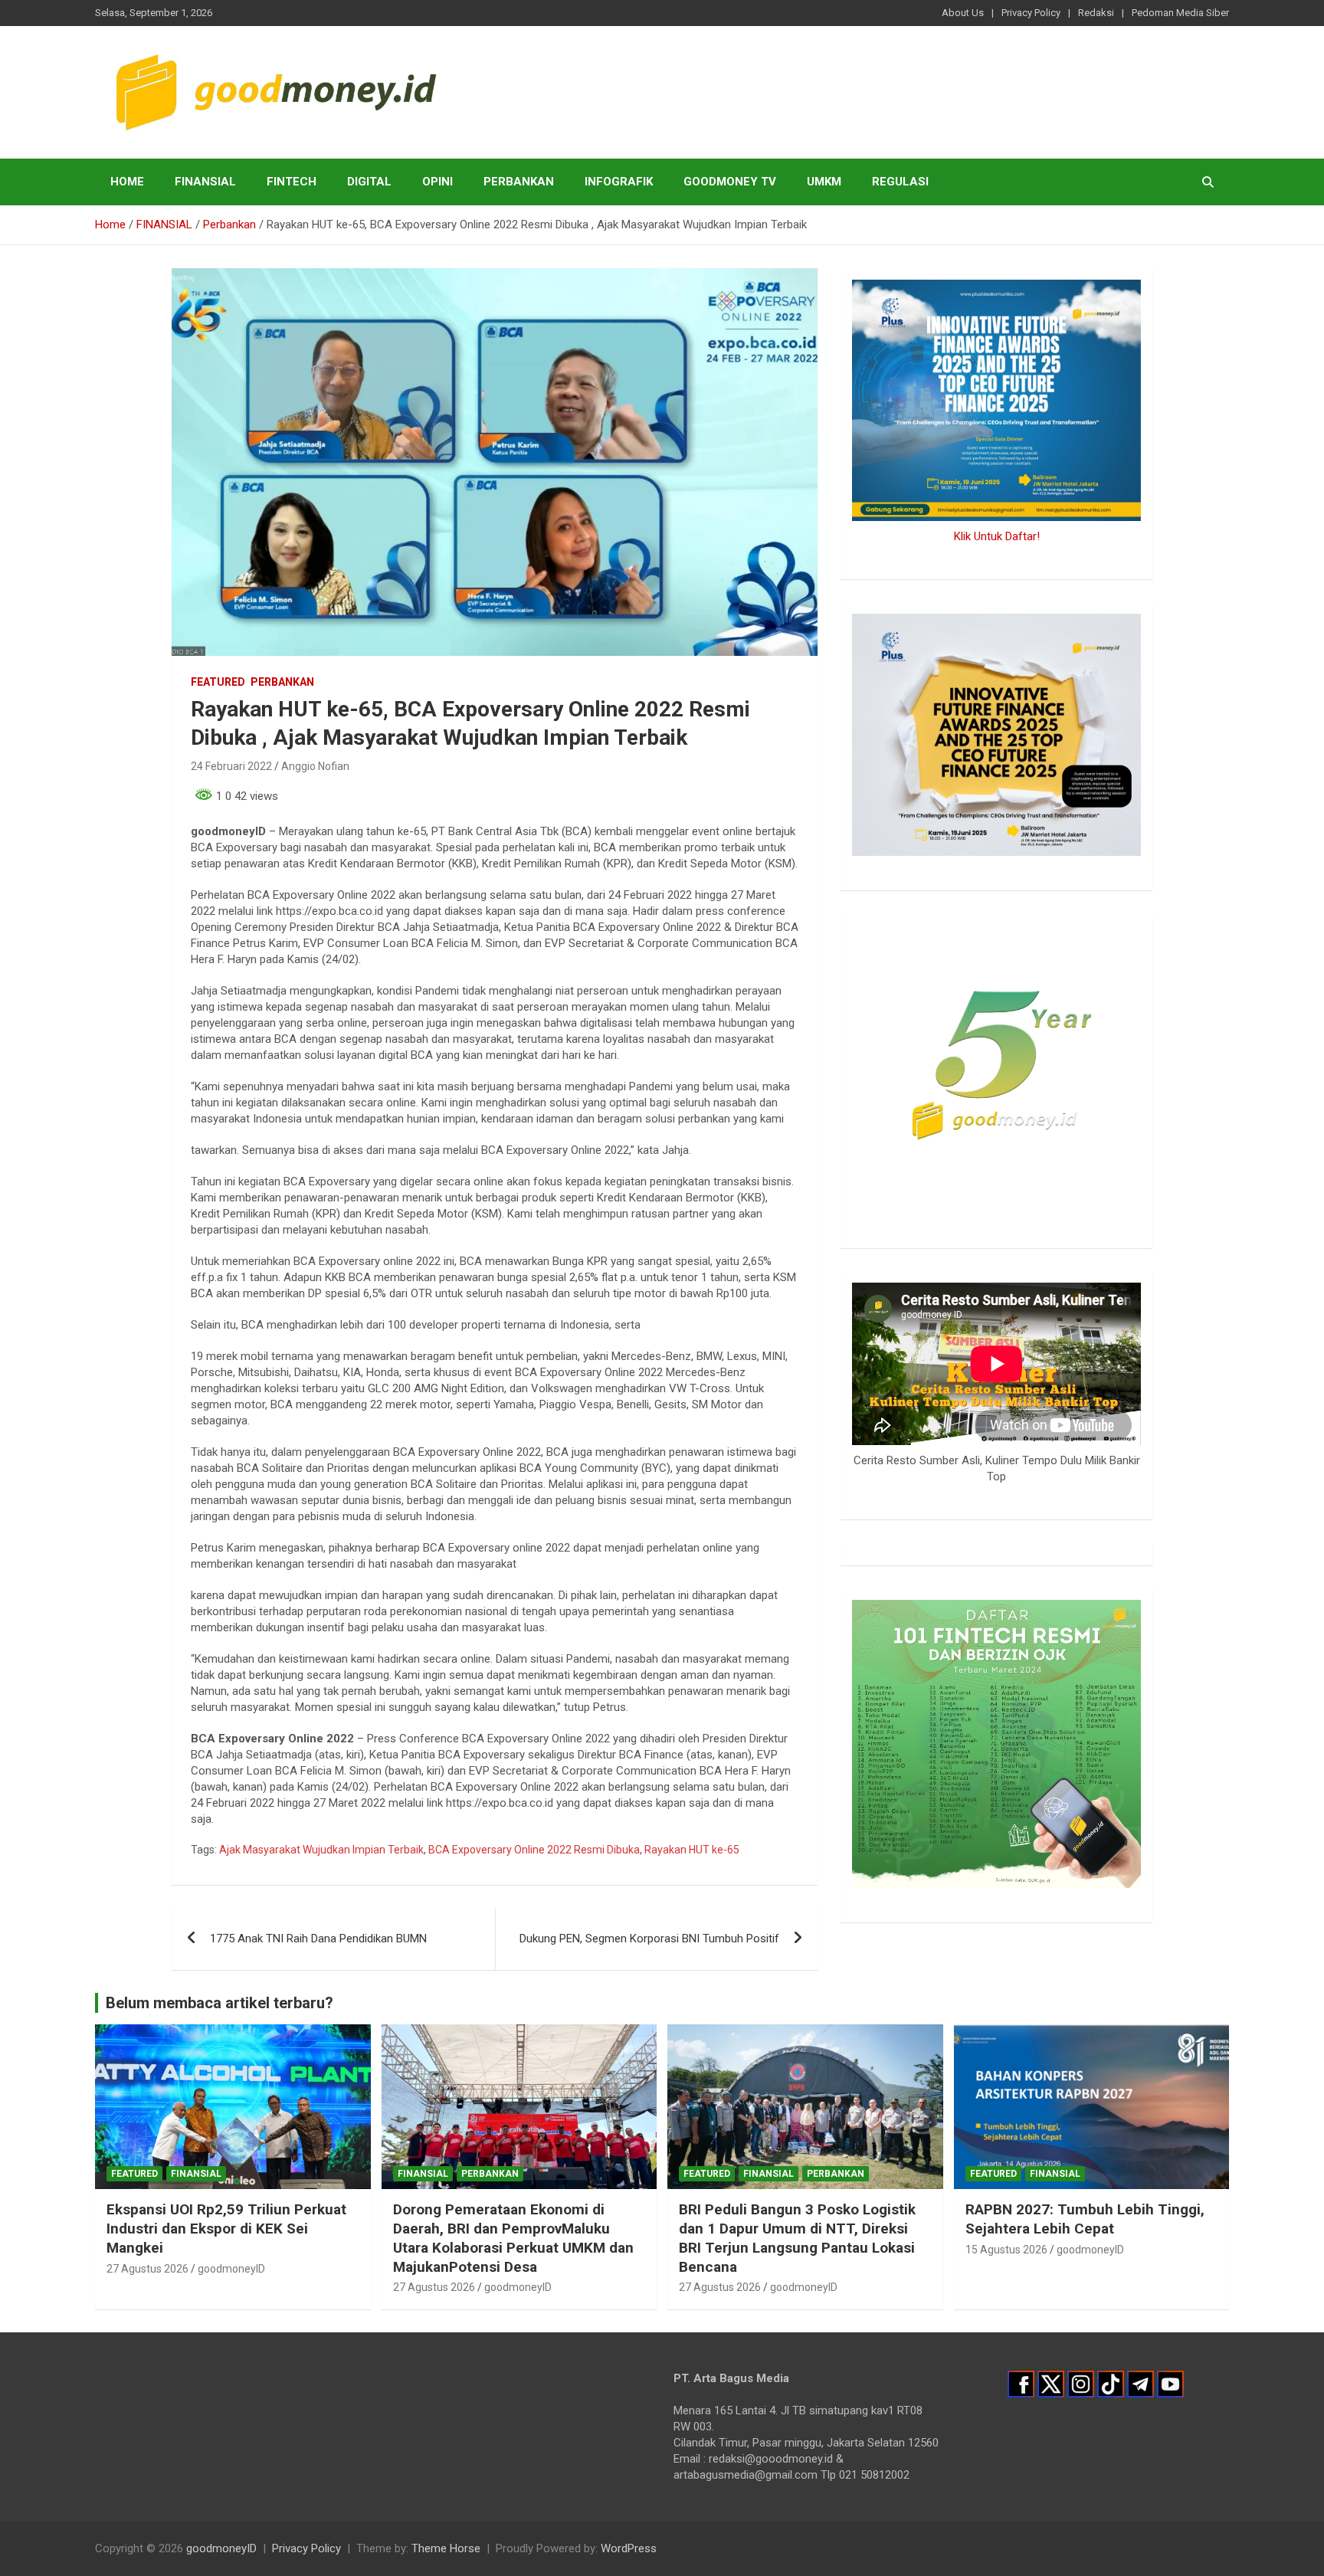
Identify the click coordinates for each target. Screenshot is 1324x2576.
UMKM (824, 182)
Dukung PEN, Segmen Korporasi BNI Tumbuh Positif (649, 1939)
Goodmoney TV (730, 182)
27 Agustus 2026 (147, 2269)
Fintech (292, 182)
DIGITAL (369, 182)
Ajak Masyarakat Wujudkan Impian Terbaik (321, 1850)
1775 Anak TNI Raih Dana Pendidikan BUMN (320, 1939)
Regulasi (900, 182)
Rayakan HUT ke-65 (692, 1850)
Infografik (619, 182)
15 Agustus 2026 (1006, 2250)
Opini (438, 182)
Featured (218, 682)
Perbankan (519, 182)
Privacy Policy (1031, 13)
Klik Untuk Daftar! (997, 536)
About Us (963, 13)
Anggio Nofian (315, 766)
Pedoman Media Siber (1180, 13)
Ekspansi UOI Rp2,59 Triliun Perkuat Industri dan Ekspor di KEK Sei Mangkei (226, 2228)
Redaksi (1096, 13)
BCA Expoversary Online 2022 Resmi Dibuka (534, 1850)
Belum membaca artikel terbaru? (220, 2003)
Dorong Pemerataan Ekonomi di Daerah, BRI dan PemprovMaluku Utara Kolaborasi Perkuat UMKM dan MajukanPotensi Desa (513, 2238)
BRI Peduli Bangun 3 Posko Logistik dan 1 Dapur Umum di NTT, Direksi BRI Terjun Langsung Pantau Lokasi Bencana (797, 2238)
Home (127, 182)
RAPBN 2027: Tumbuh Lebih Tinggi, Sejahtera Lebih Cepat (1085, 2219)
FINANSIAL (205, 182)
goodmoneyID (231, 2269)
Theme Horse (446, 2548)
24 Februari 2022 (231, 766)
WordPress (629, 2548)
